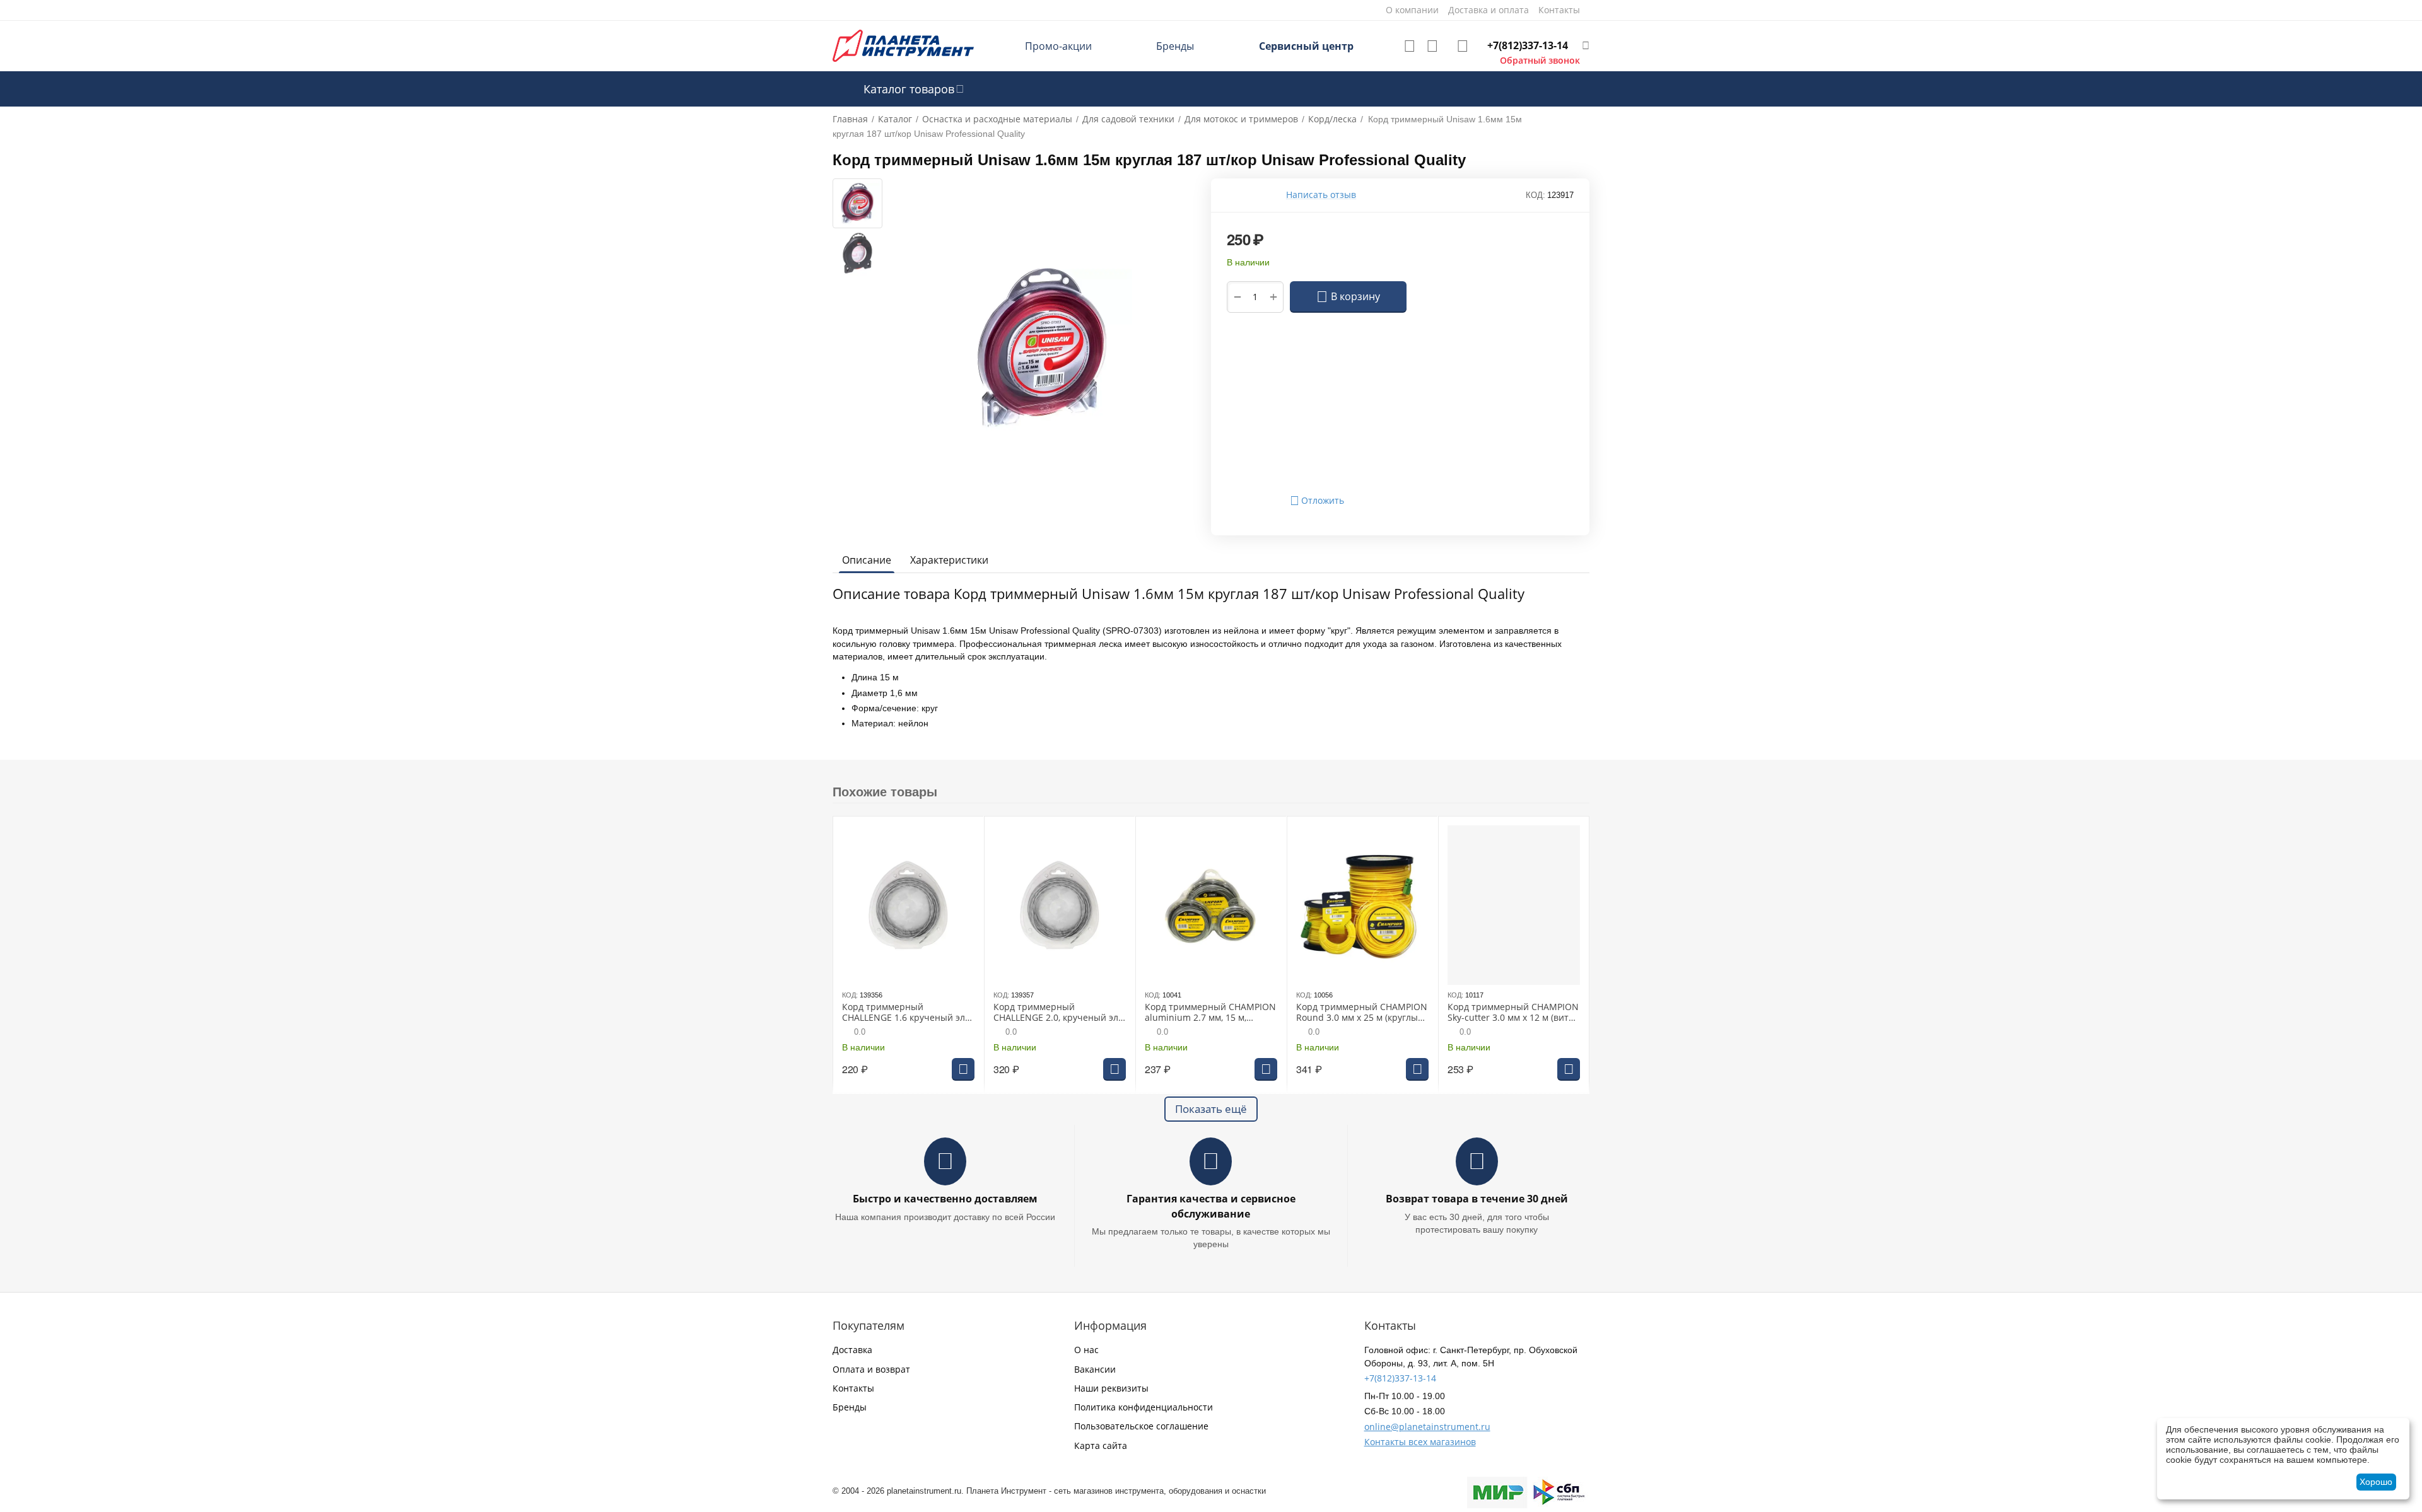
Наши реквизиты (1111, 1388)
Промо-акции (1058, 46)
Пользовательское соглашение (1141, 1426)
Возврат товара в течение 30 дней (1477, 1199)
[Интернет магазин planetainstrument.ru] (903, 45)
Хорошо (2376, 1482)
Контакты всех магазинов (1420, 1442)
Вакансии (1095, 1369)
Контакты (853, 1388)
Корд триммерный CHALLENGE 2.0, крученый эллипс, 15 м (1057, 1013)
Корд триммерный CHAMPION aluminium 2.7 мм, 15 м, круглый (1210, 1013)
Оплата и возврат (871, 1369)
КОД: (1536, 195)
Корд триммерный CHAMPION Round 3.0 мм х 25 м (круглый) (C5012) (1362, 1013)
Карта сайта (1101, 1445)
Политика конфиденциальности (1144, 1407)
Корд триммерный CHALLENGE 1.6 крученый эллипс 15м (905, 1013)
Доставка (852, 1350)
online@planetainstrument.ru (1427, 1427)
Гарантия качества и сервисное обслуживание (1211, 1206)
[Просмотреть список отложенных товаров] (1410, 46)
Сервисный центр (1306, 46)
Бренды (1175, 46)
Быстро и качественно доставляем (945, 1199)
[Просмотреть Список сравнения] (1432, 46)
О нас (1086, 1350)
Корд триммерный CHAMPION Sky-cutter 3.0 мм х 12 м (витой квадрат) (1513, 1013)
